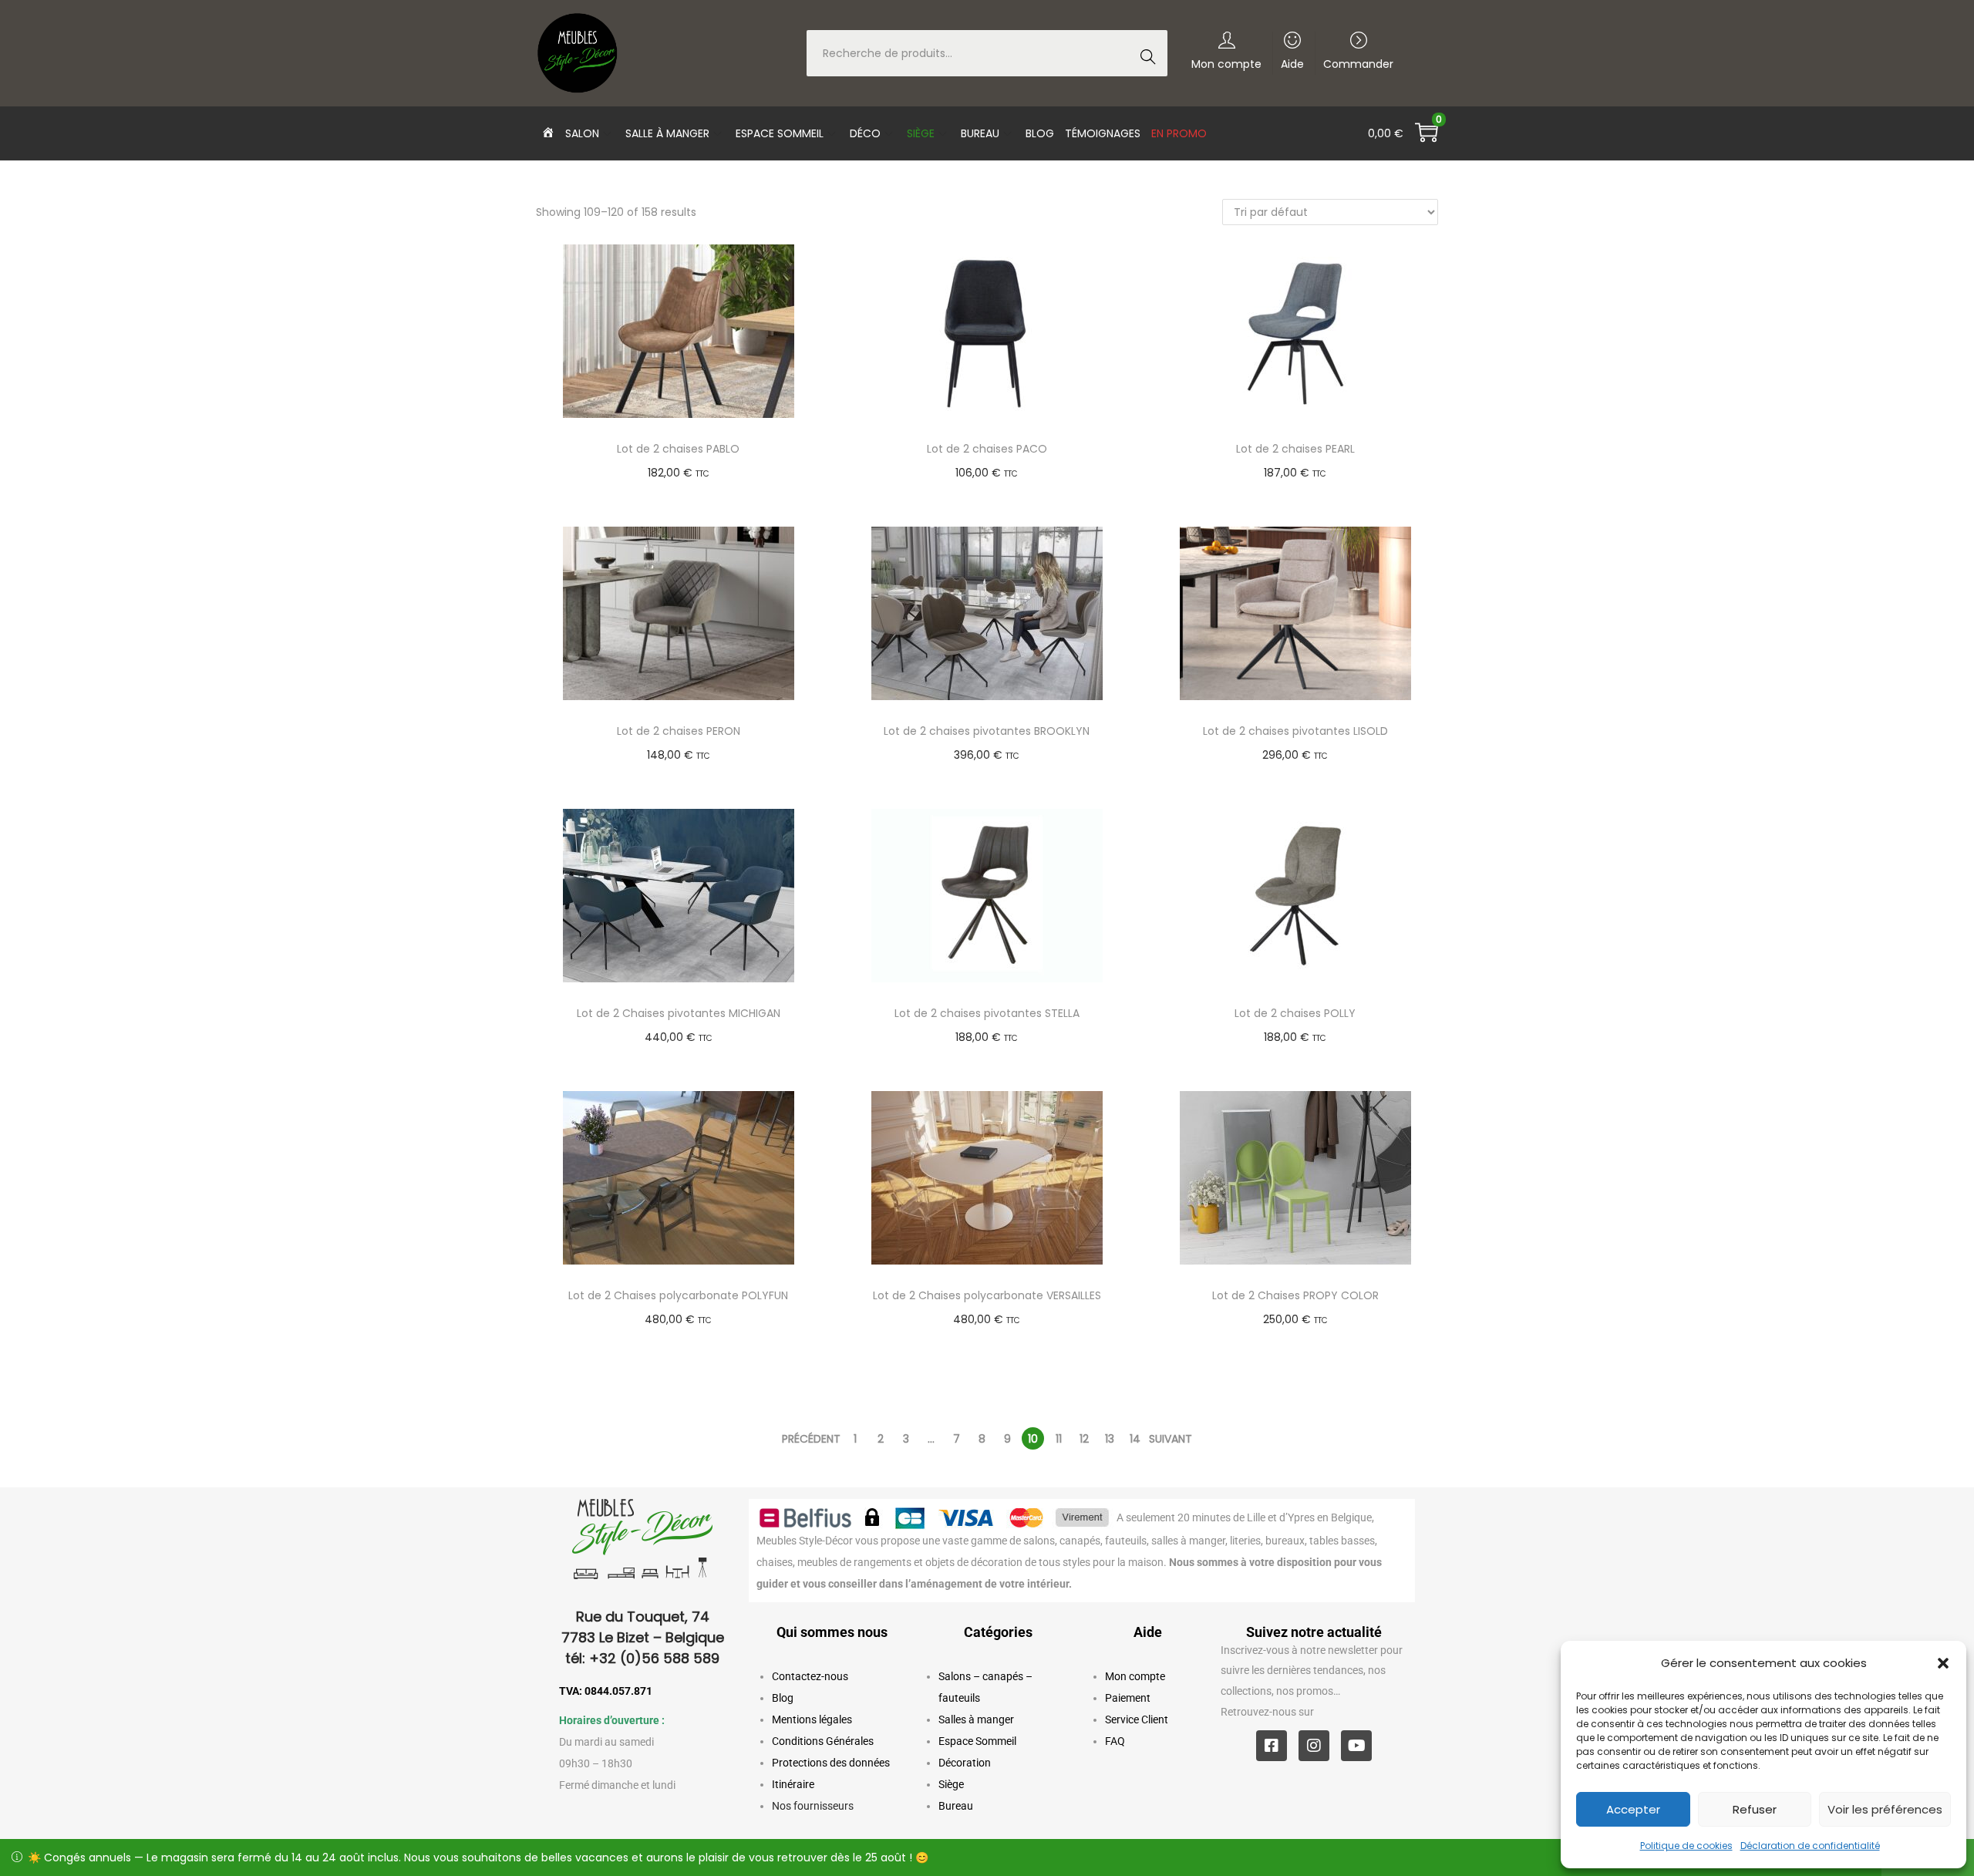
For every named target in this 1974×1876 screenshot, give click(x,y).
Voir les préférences (1885, 1809)
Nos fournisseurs (813, 1806)
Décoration (965, 1763)
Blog (783, 1698)
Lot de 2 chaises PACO (987, 449)
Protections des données (831, 1763)
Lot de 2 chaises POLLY (1295, 1013)
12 (1084, 1439)
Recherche (1152, 55)
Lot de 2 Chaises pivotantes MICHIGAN (679, 1013)
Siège (951, 1784)
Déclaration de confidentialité (1810, 1846)
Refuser (1755, 1809)
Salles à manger (976, 1719)
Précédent (811, 1439)
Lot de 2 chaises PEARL (1295, 449)
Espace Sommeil (977, 1741)
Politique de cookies (1686, 1846)
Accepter (1633, 1809)
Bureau (956, 1806)
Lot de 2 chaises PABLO (678, 449)
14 (1135, 1439)
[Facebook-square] (1272, 1746)
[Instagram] (1314, 1746)
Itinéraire (793, 1784)
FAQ (1115, 1741)
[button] (1943, 1663)
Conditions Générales (823, 1741)
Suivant (1171, 1439)
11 (1059, 1439)
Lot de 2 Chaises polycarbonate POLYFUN (678, 1295)
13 (1110, 1439)
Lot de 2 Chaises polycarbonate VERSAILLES (987, 1295)
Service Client (1137, 1719)
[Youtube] (1356, 1746)
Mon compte (1135, 1676)
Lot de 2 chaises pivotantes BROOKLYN (987, 731)
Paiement (1128, 1698)
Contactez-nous (810, 1676)
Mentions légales (812, 1719)
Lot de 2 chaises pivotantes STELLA (987, 1013)
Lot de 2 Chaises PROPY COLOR (1295, 1295)
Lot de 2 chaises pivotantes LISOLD (1295, 731)
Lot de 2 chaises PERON (679, 731)
